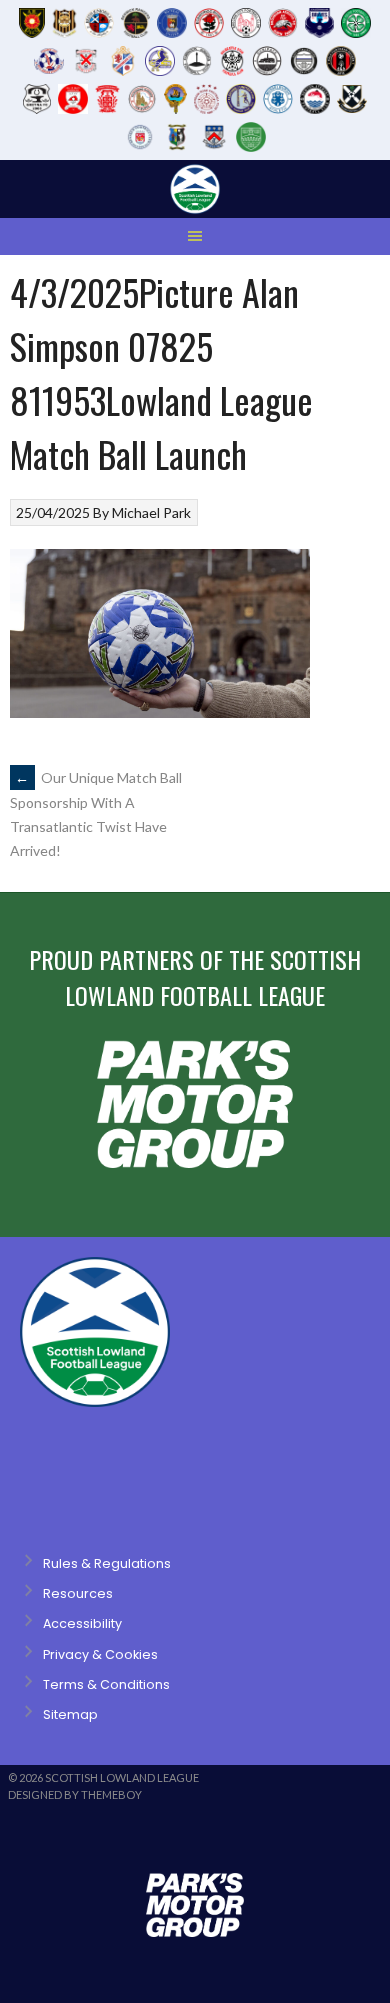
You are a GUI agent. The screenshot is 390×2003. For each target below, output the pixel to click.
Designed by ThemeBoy (75, 1794)
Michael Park (151, 512)
